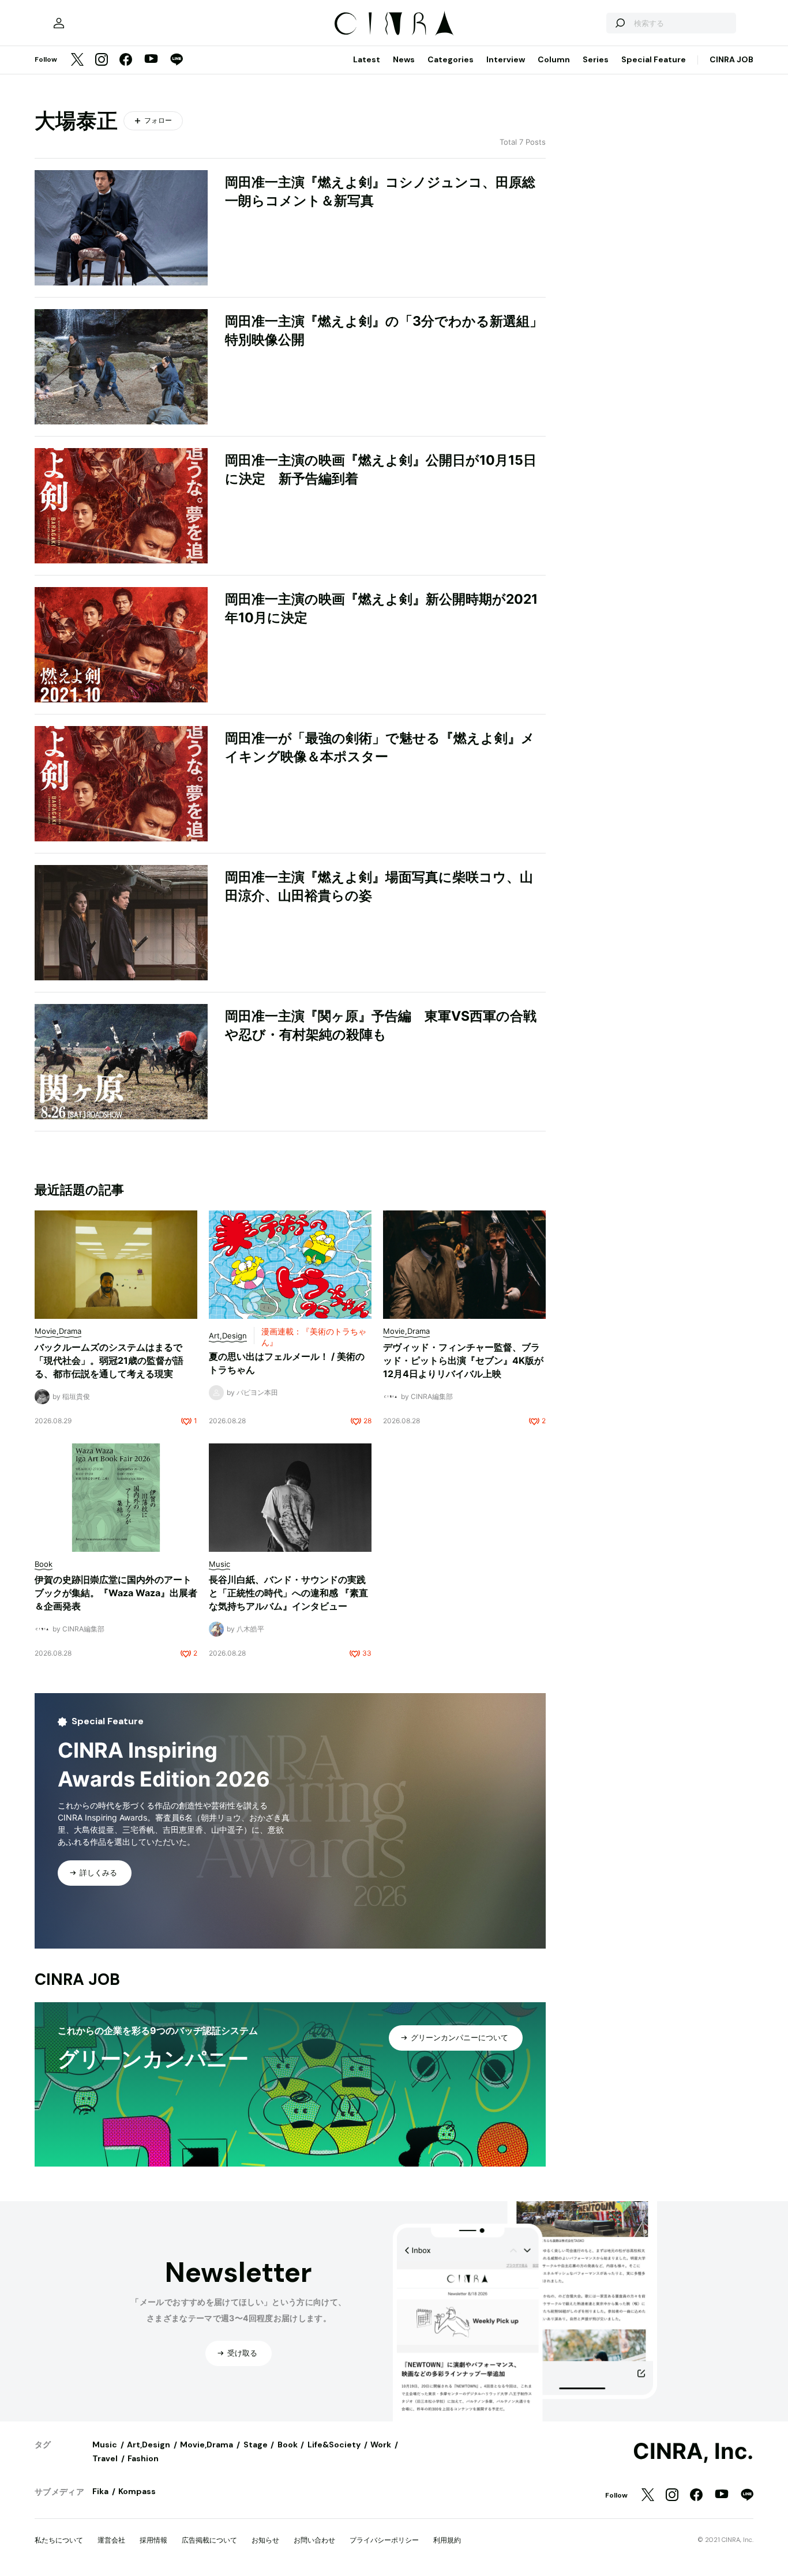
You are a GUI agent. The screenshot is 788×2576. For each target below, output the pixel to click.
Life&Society (334, 2445)
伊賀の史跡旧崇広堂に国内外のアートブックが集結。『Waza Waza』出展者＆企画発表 (116, 1593)
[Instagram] (102, 60)
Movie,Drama (207, 2445)
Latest (367, 59)
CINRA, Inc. (693, 2451)
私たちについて (59, 2540)
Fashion (143, 2458)
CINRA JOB (731, 59)
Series (596, 59)
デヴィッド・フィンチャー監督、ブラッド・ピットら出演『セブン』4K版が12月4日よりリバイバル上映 (463, 1360)
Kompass (137, 2491)
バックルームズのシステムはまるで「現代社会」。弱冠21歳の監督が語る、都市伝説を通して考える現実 (109, 1360)
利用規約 (447, 2540)
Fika (100, 2491)
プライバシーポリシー (384, 2540)
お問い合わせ (314, 2540)
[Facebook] (126, 60)
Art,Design (149, 2445)
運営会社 (111, 2540)
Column (554, 59)
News (404, 59)
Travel (105, 2458)
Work (381, 2445)
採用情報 (153, 2540)
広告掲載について (209, 2540)
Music (105, 2445)
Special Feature (654, 59)
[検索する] (620, 23)
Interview (506, 59)
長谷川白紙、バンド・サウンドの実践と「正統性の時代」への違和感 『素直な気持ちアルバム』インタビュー (288, 1593)
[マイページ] (59, 23)
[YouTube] (151, 60)
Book (288, 2445)
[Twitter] (77, 60)
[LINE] (177, 60)
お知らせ (265, 2540)
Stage (256, 2445)
